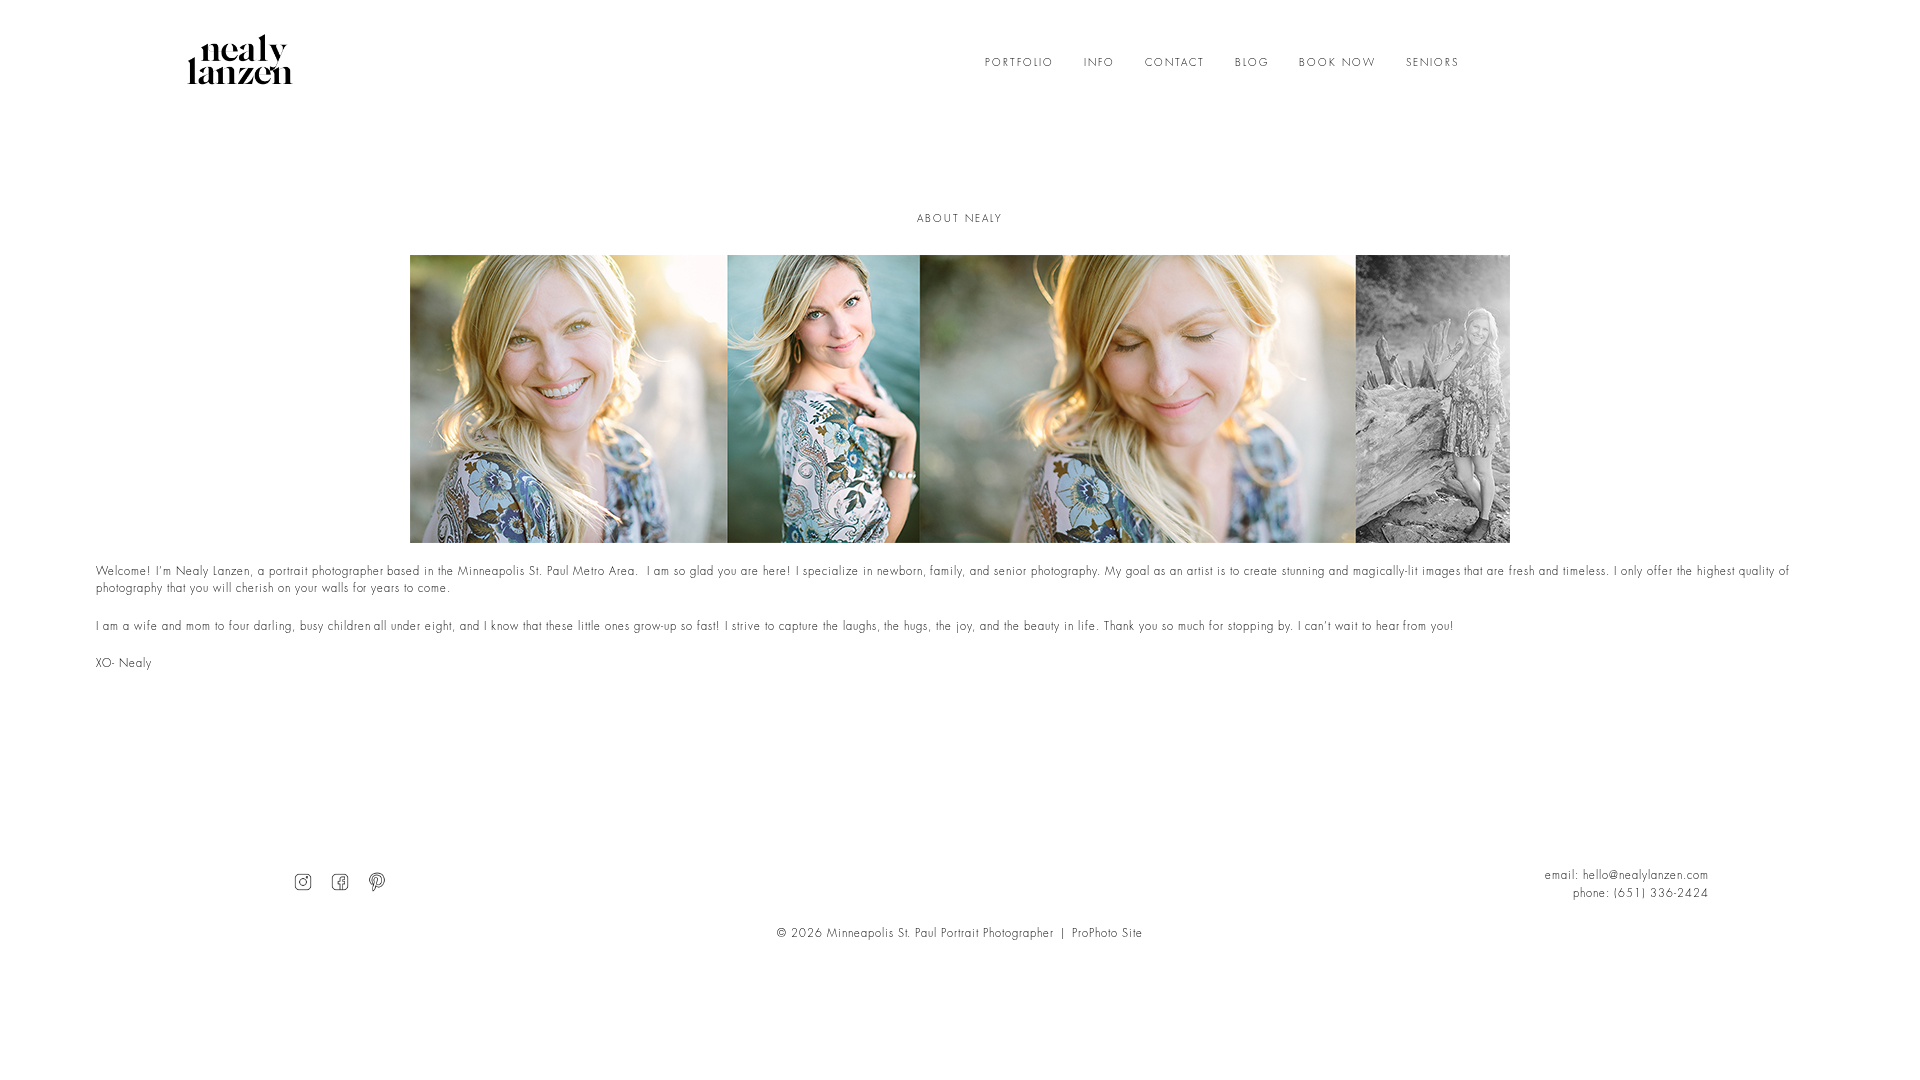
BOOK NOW (1337, 63)
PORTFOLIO (1019, 63)
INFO (1099, 63)
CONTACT (1175, 63)
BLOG (1252, 63)
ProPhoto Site (1107, 933)
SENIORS (1432, 63)
